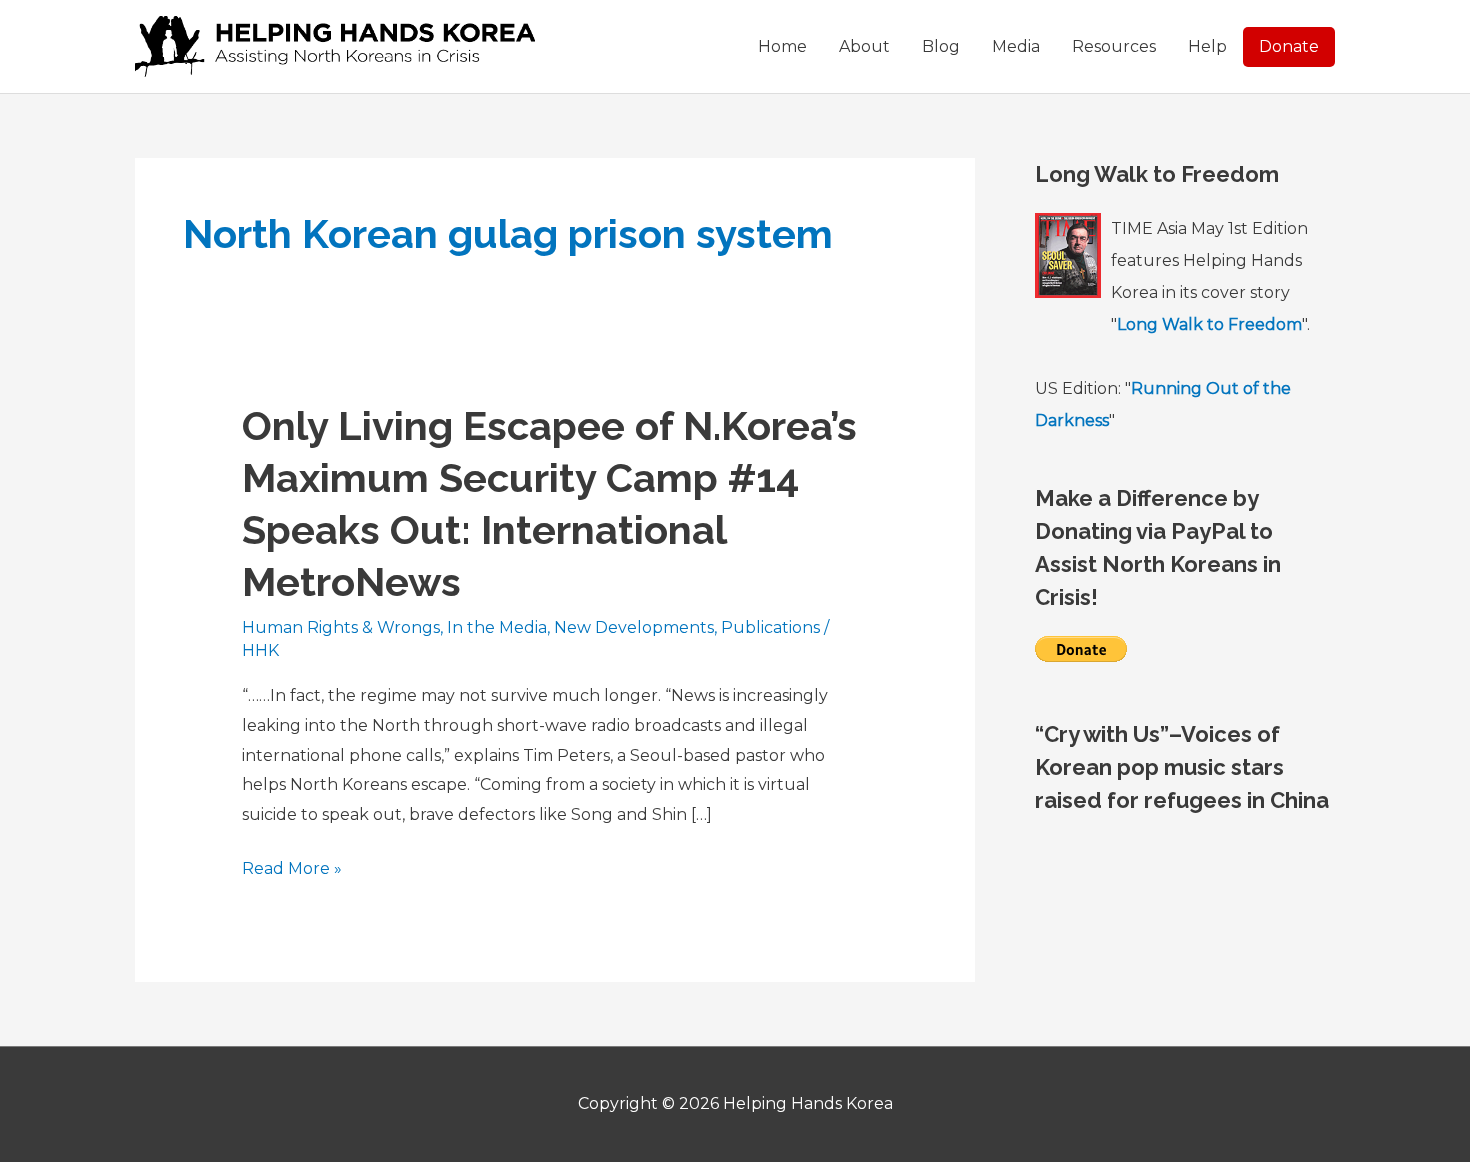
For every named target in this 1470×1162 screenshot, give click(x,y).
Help (1207, 46)
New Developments (634, 627)
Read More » (292, 871)
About (864, 46)
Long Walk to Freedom (1209, 324)
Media (1016, 46)
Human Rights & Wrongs (341, 627)
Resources (1114, 46)
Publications (770, 627)
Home (782, 46)
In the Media (497, 627)
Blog (941, 46)
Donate (1289, 46)
